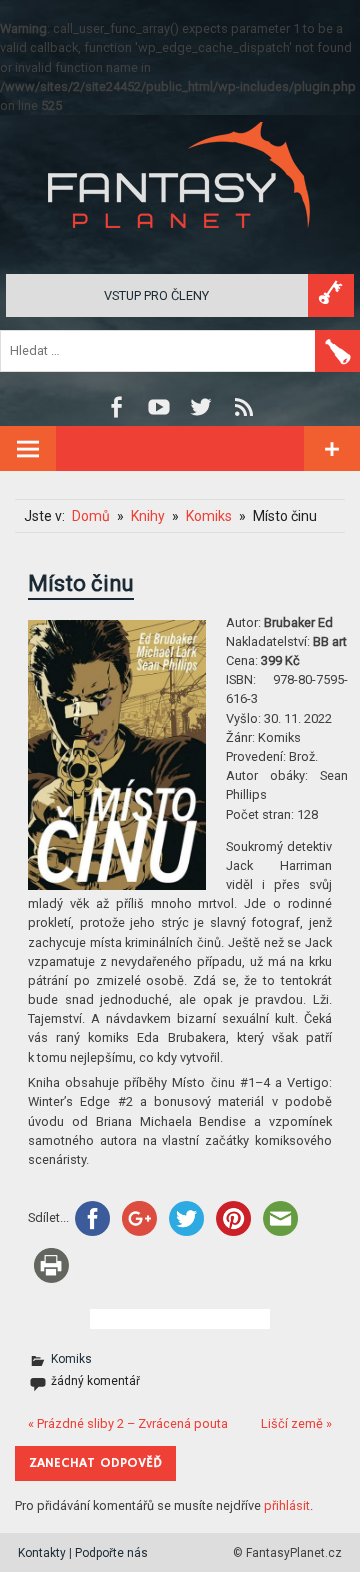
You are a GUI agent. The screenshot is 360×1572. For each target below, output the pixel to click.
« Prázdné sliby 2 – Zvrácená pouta (128, 1423)
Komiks (71, 1359)
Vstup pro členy (156, 295)
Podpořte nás (111, 1553)
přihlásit (287, 1505)
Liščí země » (296, 1423)
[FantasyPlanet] (180, 244)
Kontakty (42, 1553)
